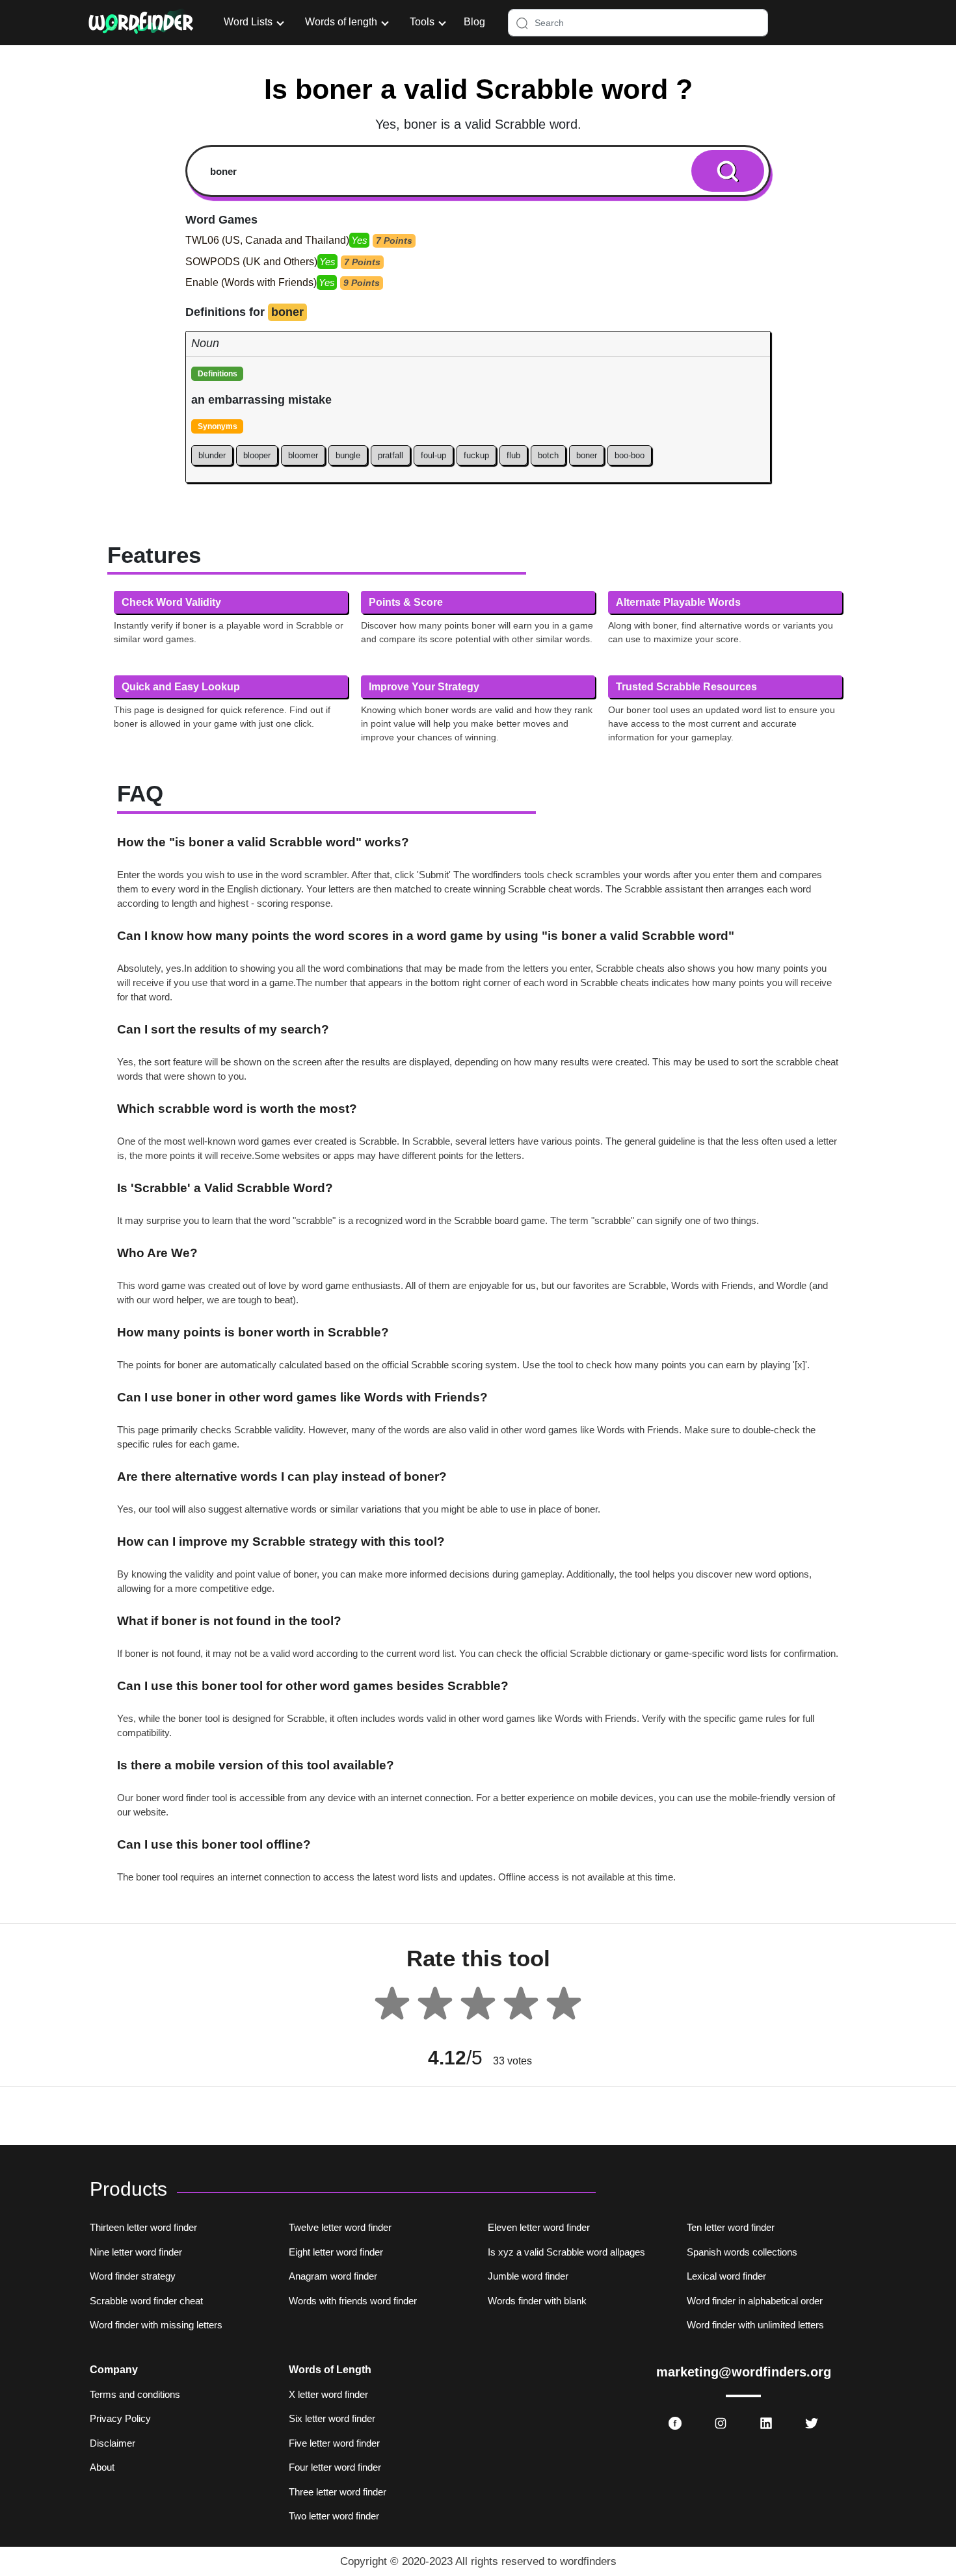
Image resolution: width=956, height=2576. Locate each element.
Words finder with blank (537, 2301)
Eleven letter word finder (539, 2227)
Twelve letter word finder (340, 2227)
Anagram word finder (333, 2276)
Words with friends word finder (353, 2301)
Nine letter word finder (136, 2252)
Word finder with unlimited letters (755, 2325)
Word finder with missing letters (156, 2325)
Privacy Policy (120, 2418)
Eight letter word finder (336, 2252)
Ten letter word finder (731, 2227)
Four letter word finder (335, 2467)
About (102, 2467)
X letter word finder (328, 2394)
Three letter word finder (338, 2492)
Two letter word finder (334, 2516)
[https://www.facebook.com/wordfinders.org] (675, 2423)
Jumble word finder (528, 2276)
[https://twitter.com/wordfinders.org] (812, 2423)
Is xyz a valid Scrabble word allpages (566, 2252)
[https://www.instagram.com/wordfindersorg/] (721, 2423)
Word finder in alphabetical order (755, 2301)
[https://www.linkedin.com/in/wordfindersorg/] (766, 2423)
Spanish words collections (742, 2252)
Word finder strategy (133, 2276)
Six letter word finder (332, 2418)
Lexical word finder (726, 2276)
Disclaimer (113, 2443)
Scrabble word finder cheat (146, 2301)
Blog (474, 22)
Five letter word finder (334, 2443)
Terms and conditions (135, 2394)
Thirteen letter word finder (143, 2227)
